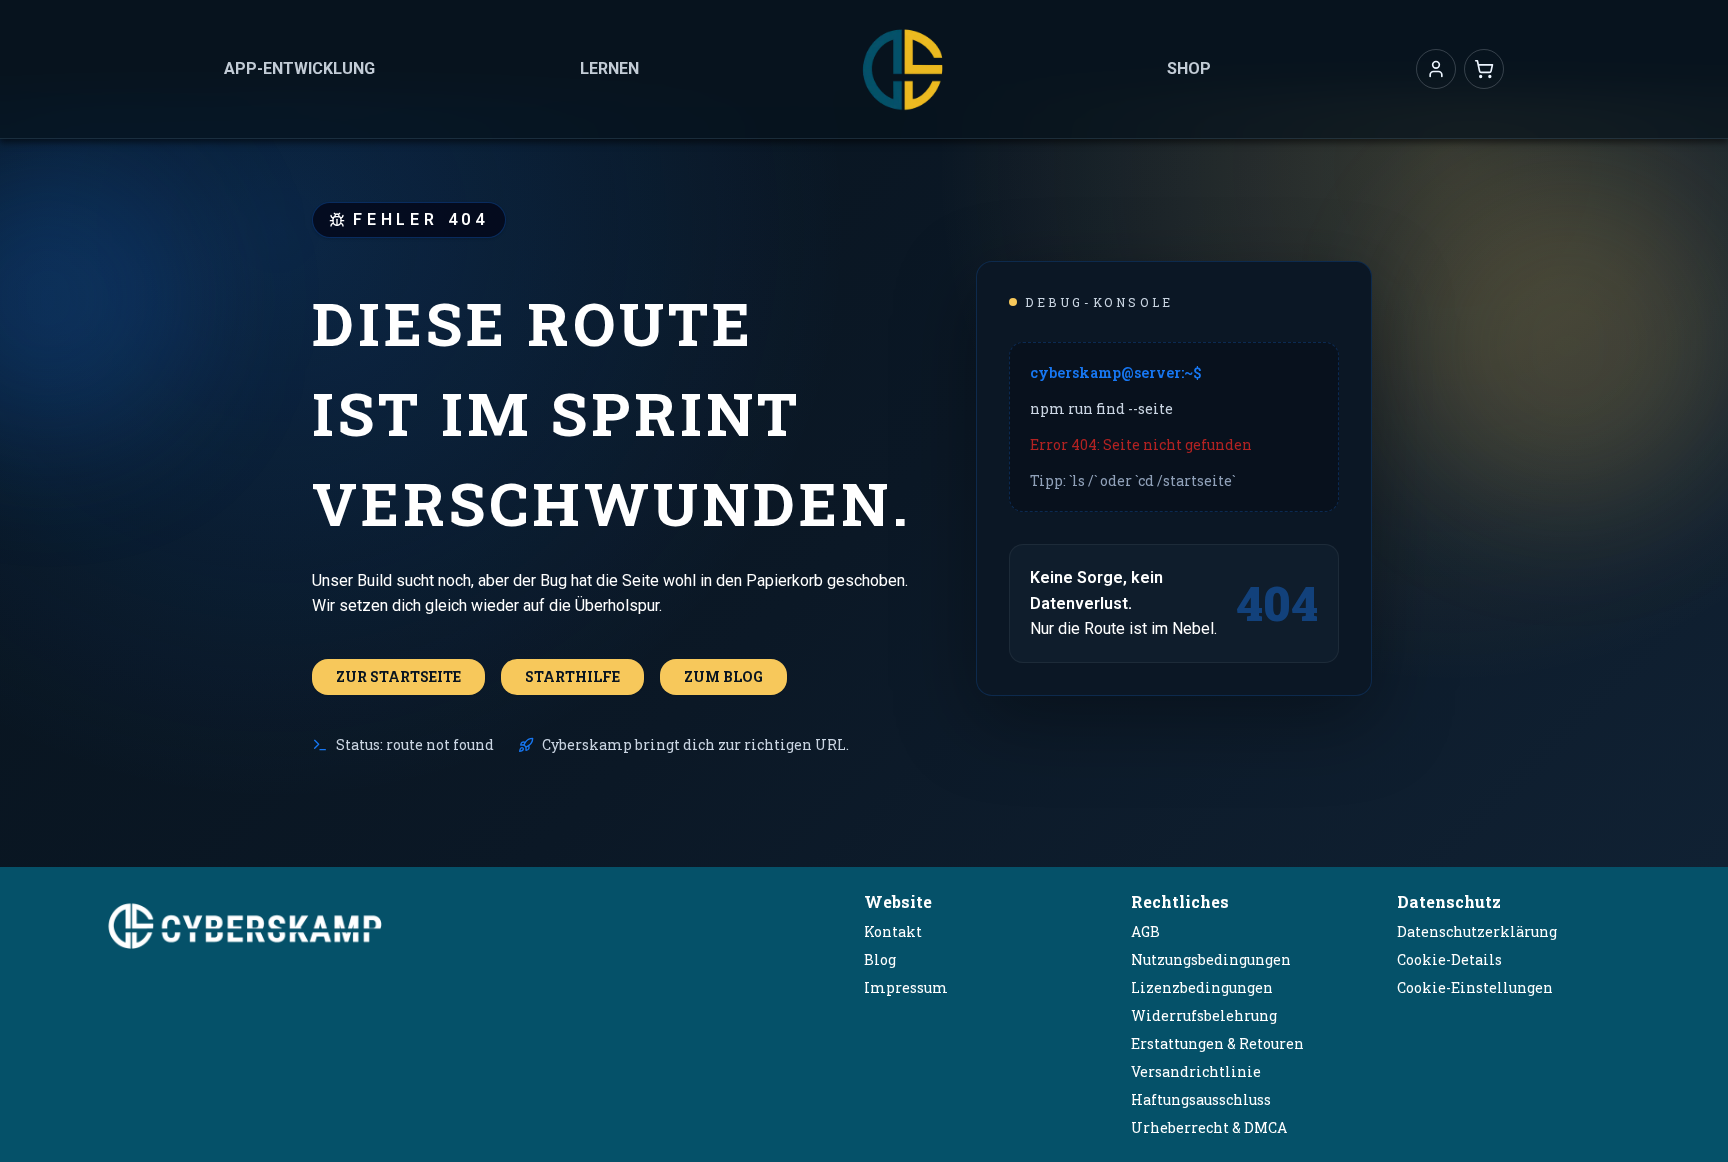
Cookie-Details (1449, 959)
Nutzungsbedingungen (1211, 959)
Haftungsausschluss (1201, 1099)
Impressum (906, 987)
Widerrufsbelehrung (1204, 1015)
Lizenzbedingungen (1202, 987)
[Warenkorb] (1484, 69)
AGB (1145, 931)
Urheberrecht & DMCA (1209, 1127)
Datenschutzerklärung (1477, 931)
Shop (1189, 68)
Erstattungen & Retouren (1217, 1043)
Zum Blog (723, 676)
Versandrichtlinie (1196, 1071)
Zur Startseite (398, 676)
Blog (880, 959)
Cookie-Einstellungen (1475, 987)
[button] (1436, 69)
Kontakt (893, 931)
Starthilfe (572, 676)
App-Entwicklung (299, 68)
